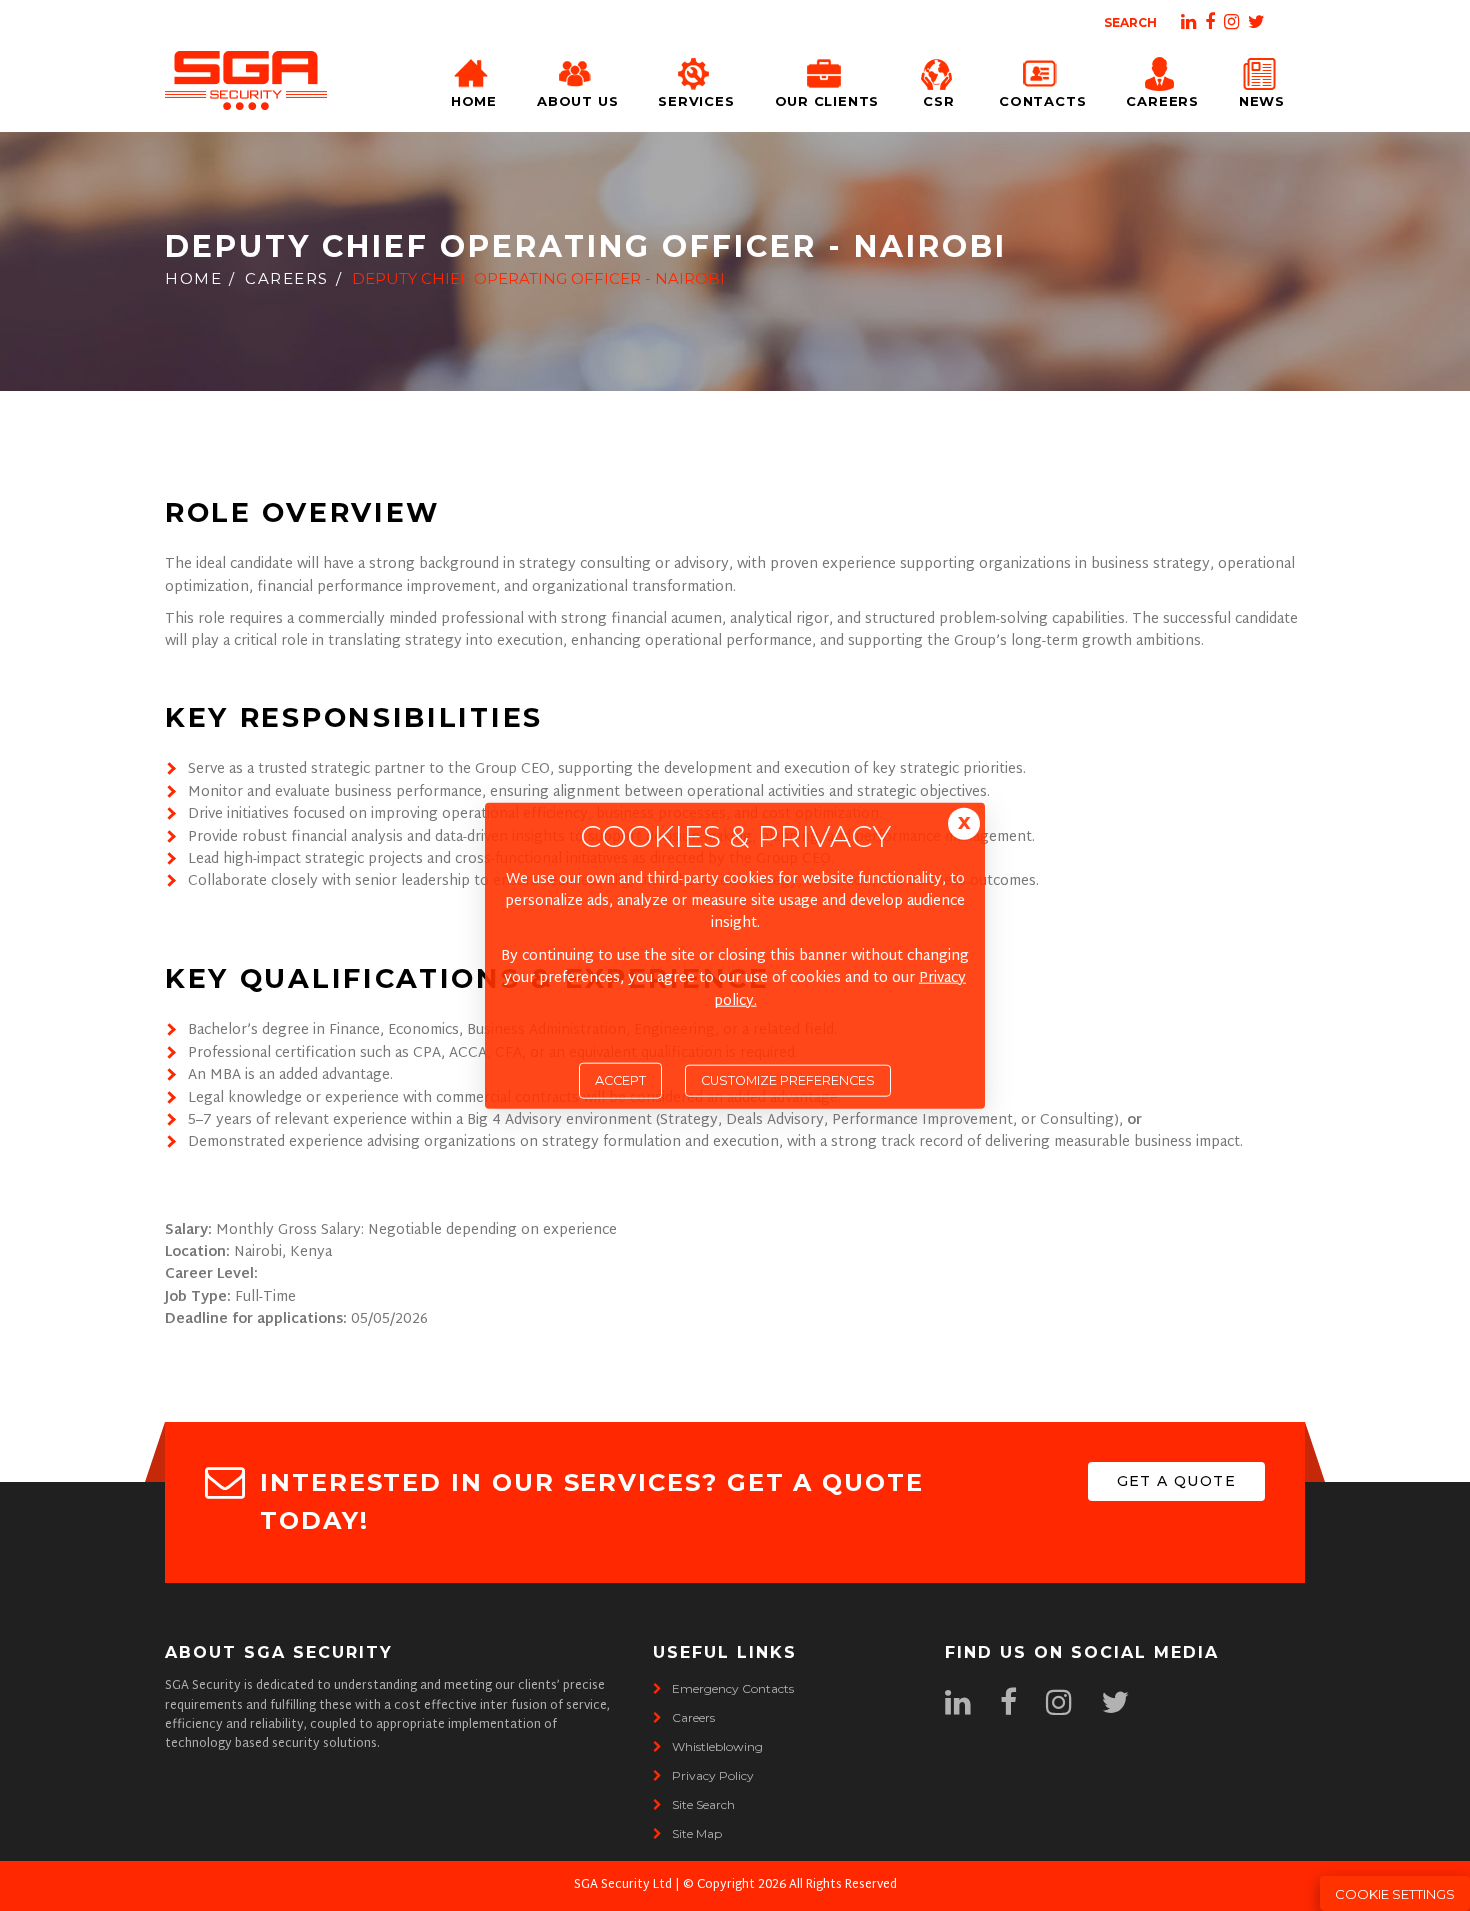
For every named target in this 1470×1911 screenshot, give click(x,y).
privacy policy (713, 1775)
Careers (1162, 101)
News (1262, 101)
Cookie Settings (1395, 1894)
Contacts (1042, 101)
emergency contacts (733, 1688)
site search (703, 1804)
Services (696, 101)
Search (1130, 22)
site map (697, 1833)
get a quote (1176, 1481)
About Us (577, 101)
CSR (938, 101)
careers (693, 1717)
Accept (620, 1080)
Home (474, 101)
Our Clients (827, 101)
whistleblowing (717, 1746)
